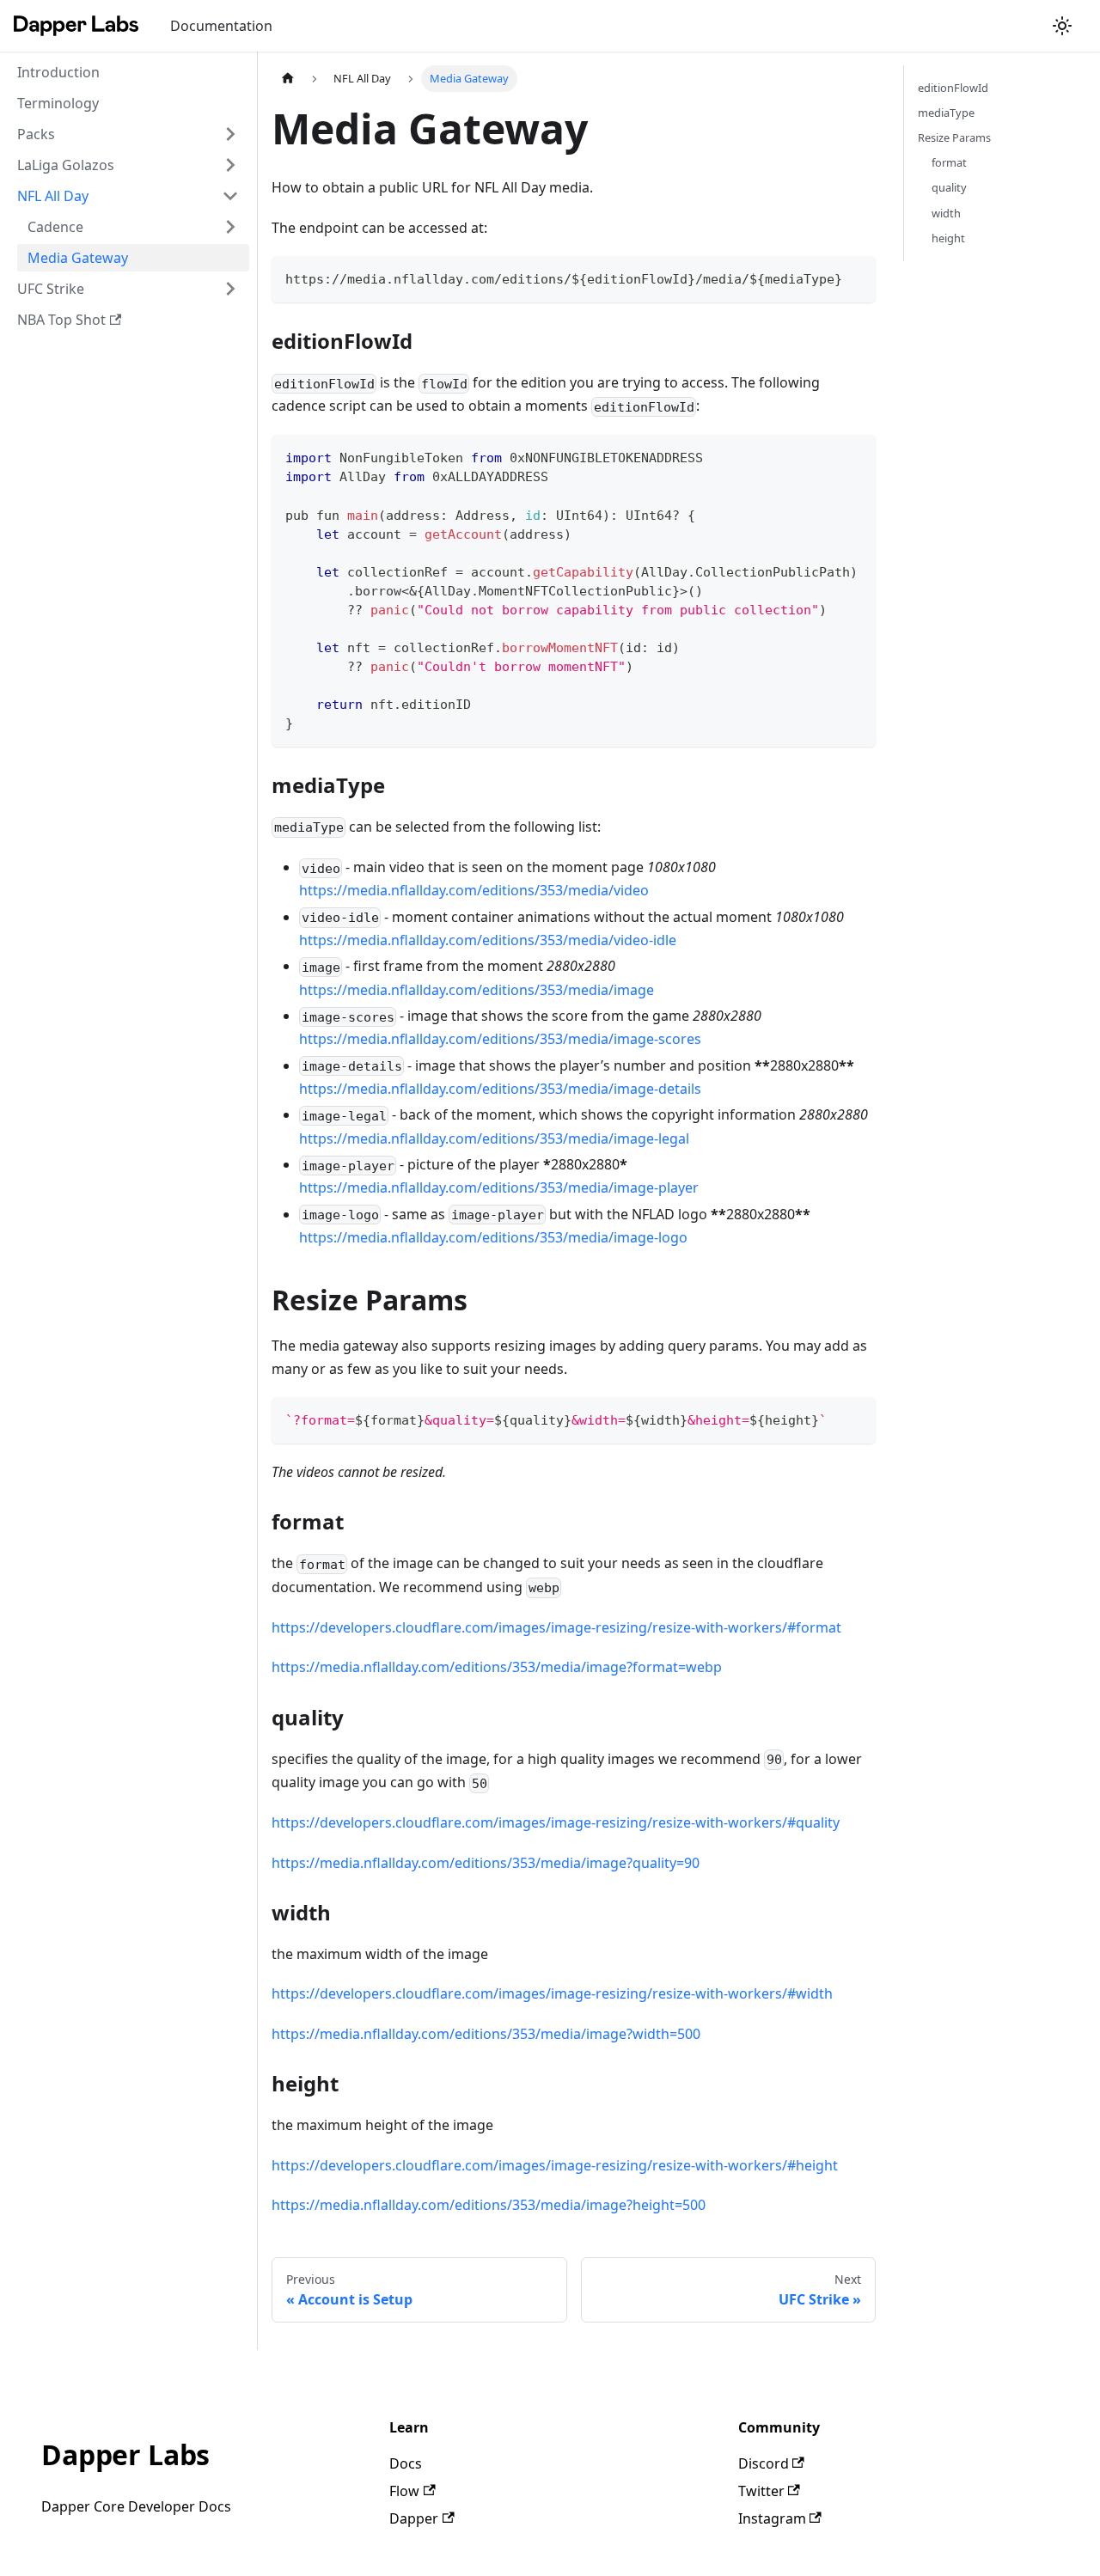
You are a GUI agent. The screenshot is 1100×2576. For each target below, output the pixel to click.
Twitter (761, 2491)
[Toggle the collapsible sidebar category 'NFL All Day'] (230, 196)
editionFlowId (953, 88)
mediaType (946, 113)
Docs (406, 2463)
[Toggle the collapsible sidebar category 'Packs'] (230, 134)
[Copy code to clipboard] (855, 277)
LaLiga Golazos (66, 165)
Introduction (58, 72)
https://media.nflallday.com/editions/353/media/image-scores (500, 1039)
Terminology (58, 103)
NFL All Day (53, 196)
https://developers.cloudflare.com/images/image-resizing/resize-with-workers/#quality (556, 1822)
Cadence (55, 227)
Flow (404, 2491)
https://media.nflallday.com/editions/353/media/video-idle (488, 940)
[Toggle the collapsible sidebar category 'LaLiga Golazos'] (230, 165)
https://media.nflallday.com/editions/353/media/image (477, 990)
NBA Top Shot (61, 320)
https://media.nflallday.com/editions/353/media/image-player (499, 1187)
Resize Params (954, 137)
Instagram (772, 2518)
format (949, 162)
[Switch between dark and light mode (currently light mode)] (1062, 26)
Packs (36, 134)
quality (949, 187)
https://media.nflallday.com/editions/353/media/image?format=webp (497, 1667)
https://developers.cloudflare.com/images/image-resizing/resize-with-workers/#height (555, 2165)
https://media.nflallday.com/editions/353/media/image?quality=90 (486, 1863)
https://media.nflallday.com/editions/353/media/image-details (500, 1089)
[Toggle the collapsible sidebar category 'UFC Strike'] (230, 289)
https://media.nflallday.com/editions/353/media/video (474, 890)
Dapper (414, 2518)
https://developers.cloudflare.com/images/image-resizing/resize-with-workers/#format (556, 1627)
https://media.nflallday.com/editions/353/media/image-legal (494, 1138)
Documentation (221, 26)
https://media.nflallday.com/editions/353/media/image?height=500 (489, 2205)
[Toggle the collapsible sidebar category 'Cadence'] (230, 227)
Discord (764, 2463)
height (948, 238)
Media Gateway (78, 258)
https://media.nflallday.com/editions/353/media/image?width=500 (486, 2034)
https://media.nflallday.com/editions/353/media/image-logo (493, 1237)
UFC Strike (51, 289)
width (946, 213)
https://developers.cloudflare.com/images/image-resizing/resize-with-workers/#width (552, 1993)
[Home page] (288, 79)
